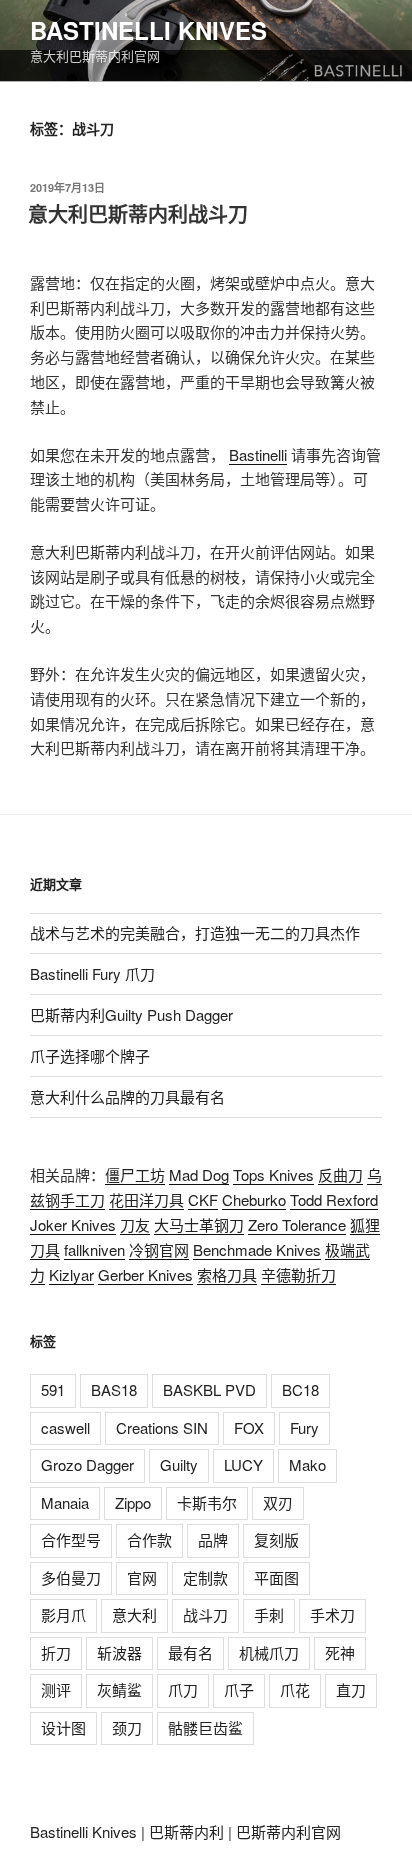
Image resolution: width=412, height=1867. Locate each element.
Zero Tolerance (297, 1224)
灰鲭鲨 (119, 1689)
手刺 (269, 1614)
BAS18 (114, 1389)
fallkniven (94, 1249)
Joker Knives (73, 1224)
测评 (56, 1689)
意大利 (134, 1614)
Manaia (65, 1502)
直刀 (351, 1689)
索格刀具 (227, 1274)
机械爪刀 (269, 1652)
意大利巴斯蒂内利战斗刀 (138, 213)
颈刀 (127, 1727)
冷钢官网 (159, 1249)
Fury (304, 1427)
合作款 (149, 1539)
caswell (65, 1427)
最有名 (190, 1652)
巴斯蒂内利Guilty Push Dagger (131, 1014)
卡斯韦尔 (207, 1502)
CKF (203, 1199)
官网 (142, 1577)
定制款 (205, 1577)
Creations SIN (162, 1427)
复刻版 (276, 1539)
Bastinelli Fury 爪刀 (92, 973)
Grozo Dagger (87, 1464)
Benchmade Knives (257, 1249)
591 (53, 1389)
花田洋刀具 (146, 1199)
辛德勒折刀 (298, 1274)
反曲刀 (340, 1174)
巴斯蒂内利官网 (288, 1831)
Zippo (133, 1502)
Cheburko (254, 1199)
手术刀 (332, 1614)
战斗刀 (205, 1614)
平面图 (276, 1577)
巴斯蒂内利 (186, 1831)
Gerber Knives (145, 1274)
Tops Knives (273, 1174)
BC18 (300, 1389)
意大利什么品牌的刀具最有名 (127, 1096)
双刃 (278, 1502)
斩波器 (119, 1652)
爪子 (239, 1689)
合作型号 (71, 1539)
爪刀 (183, 1689)
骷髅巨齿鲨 (205, 1727)
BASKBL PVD (209, 1389)
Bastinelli (258, 454)
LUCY (243, 1464)
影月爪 (63, 1614)
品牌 (213, 1539)
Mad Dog (199, 1174)
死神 (340, 1652)
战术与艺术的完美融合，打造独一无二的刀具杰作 (195, 932)
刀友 (135, 1224)
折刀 (56, 1652)
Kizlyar (71, 1274)
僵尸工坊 (135, 1174)
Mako (307, 1464)
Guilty (179, 1464)
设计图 (63, 1727)
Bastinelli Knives (148, 30)
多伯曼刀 (71, 1577)
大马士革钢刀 (199, 1224)
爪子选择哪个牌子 (90, 1055)
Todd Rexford (334, 1199)
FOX (249, 1427)
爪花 (295, 1689)
